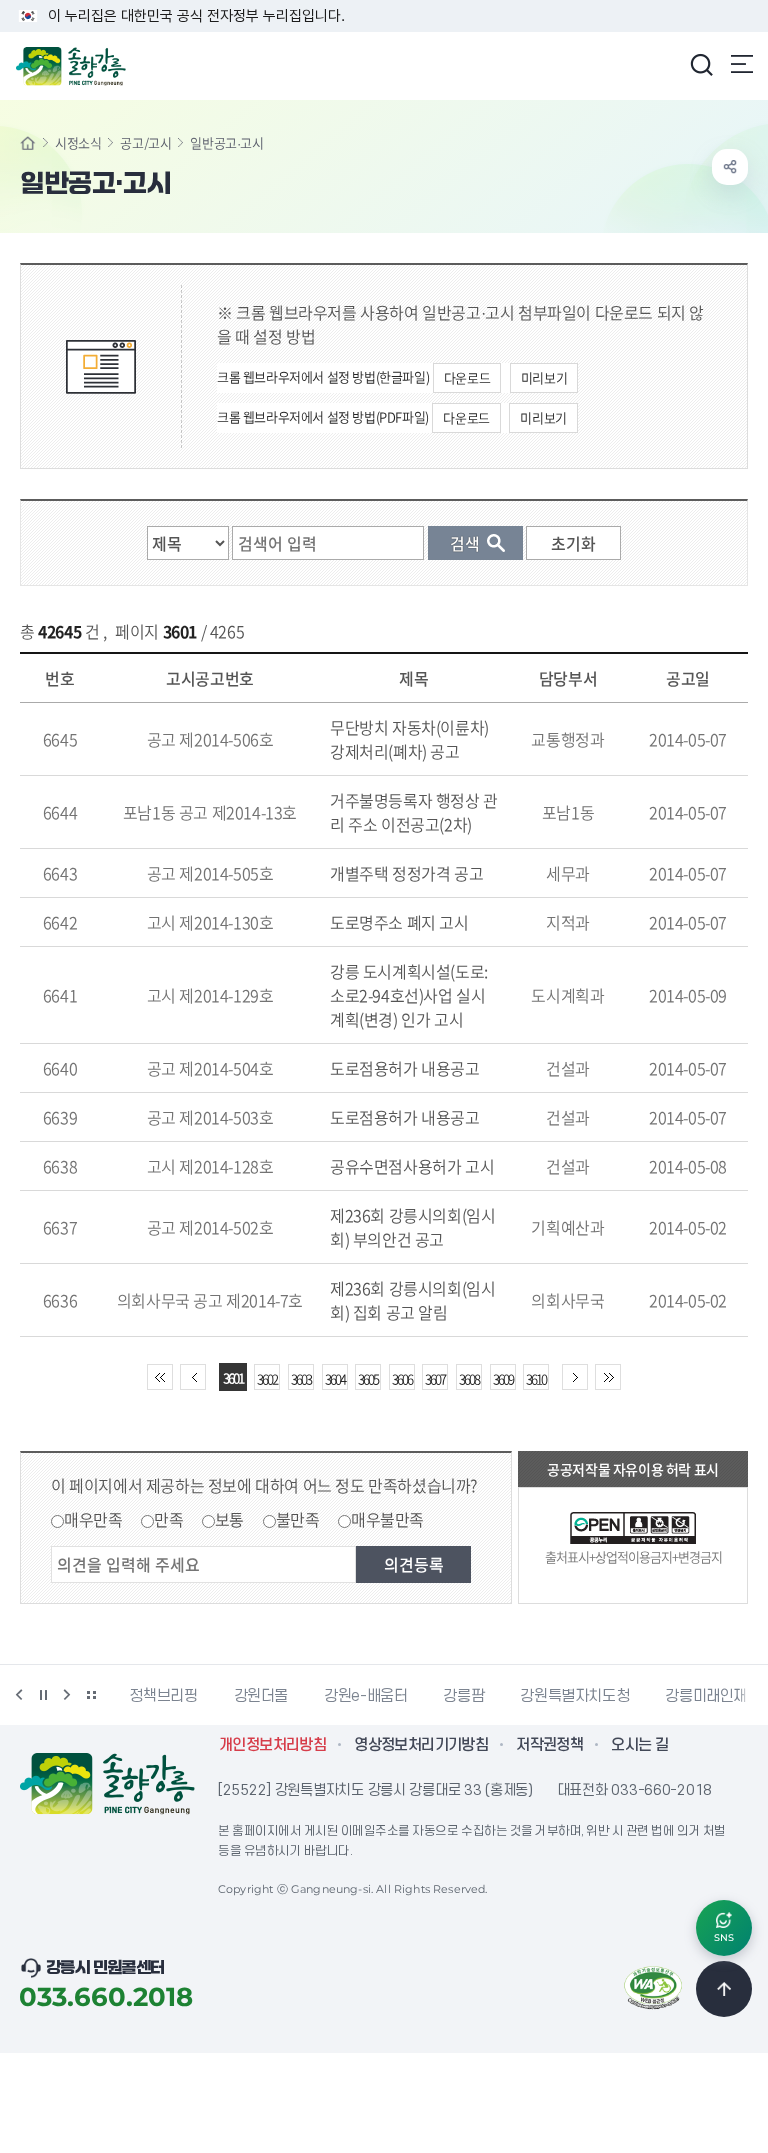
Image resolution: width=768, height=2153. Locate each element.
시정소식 (78, 142)
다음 (67, 1695)
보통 (229, 1519)
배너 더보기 (91, 1695)
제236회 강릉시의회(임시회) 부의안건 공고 (412, 1227)
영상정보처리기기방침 (421, 1745)
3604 (335, 1378)
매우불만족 (387, 1519)
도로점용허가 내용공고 (405, 1068)
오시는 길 (639, 1745)
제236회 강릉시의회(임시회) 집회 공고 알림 (412, 1300)
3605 (368, 1378)
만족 (168, 1519)
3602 (267, 1378)
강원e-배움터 (365, 1696)
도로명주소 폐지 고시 (399, 922)
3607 (435, 1378)
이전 (19, 1695)
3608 (469, 1378)
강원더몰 (261, 1696)
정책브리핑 (163, 1696)
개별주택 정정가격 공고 (406, 873)
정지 (43, 1695)
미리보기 (544, 377)
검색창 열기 (701, 64)
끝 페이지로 (608, 1377)
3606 (402, 1378)
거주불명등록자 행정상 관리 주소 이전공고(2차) (414, 812)
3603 (301, 1378)
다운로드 (467, 377)
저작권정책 (549, 1745)
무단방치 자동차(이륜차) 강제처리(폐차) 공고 (409, 739)
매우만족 (93, 1519)
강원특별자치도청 (574, 1696)
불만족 (298, 1519)
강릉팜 (463, 1696)
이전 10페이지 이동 (193, 1377)
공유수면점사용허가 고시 (412, 1166)
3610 (536, 1378)
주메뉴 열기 (742, 64)
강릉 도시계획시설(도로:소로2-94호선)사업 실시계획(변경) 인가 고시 (409, 995)
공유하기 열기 (730, 167)
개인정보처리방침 (272, 1745)
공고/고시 (145, 142)
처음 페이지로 (160, 1377)
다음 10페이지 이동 (575, 1377)
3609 (503, 1378)
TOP (724, 1989)
